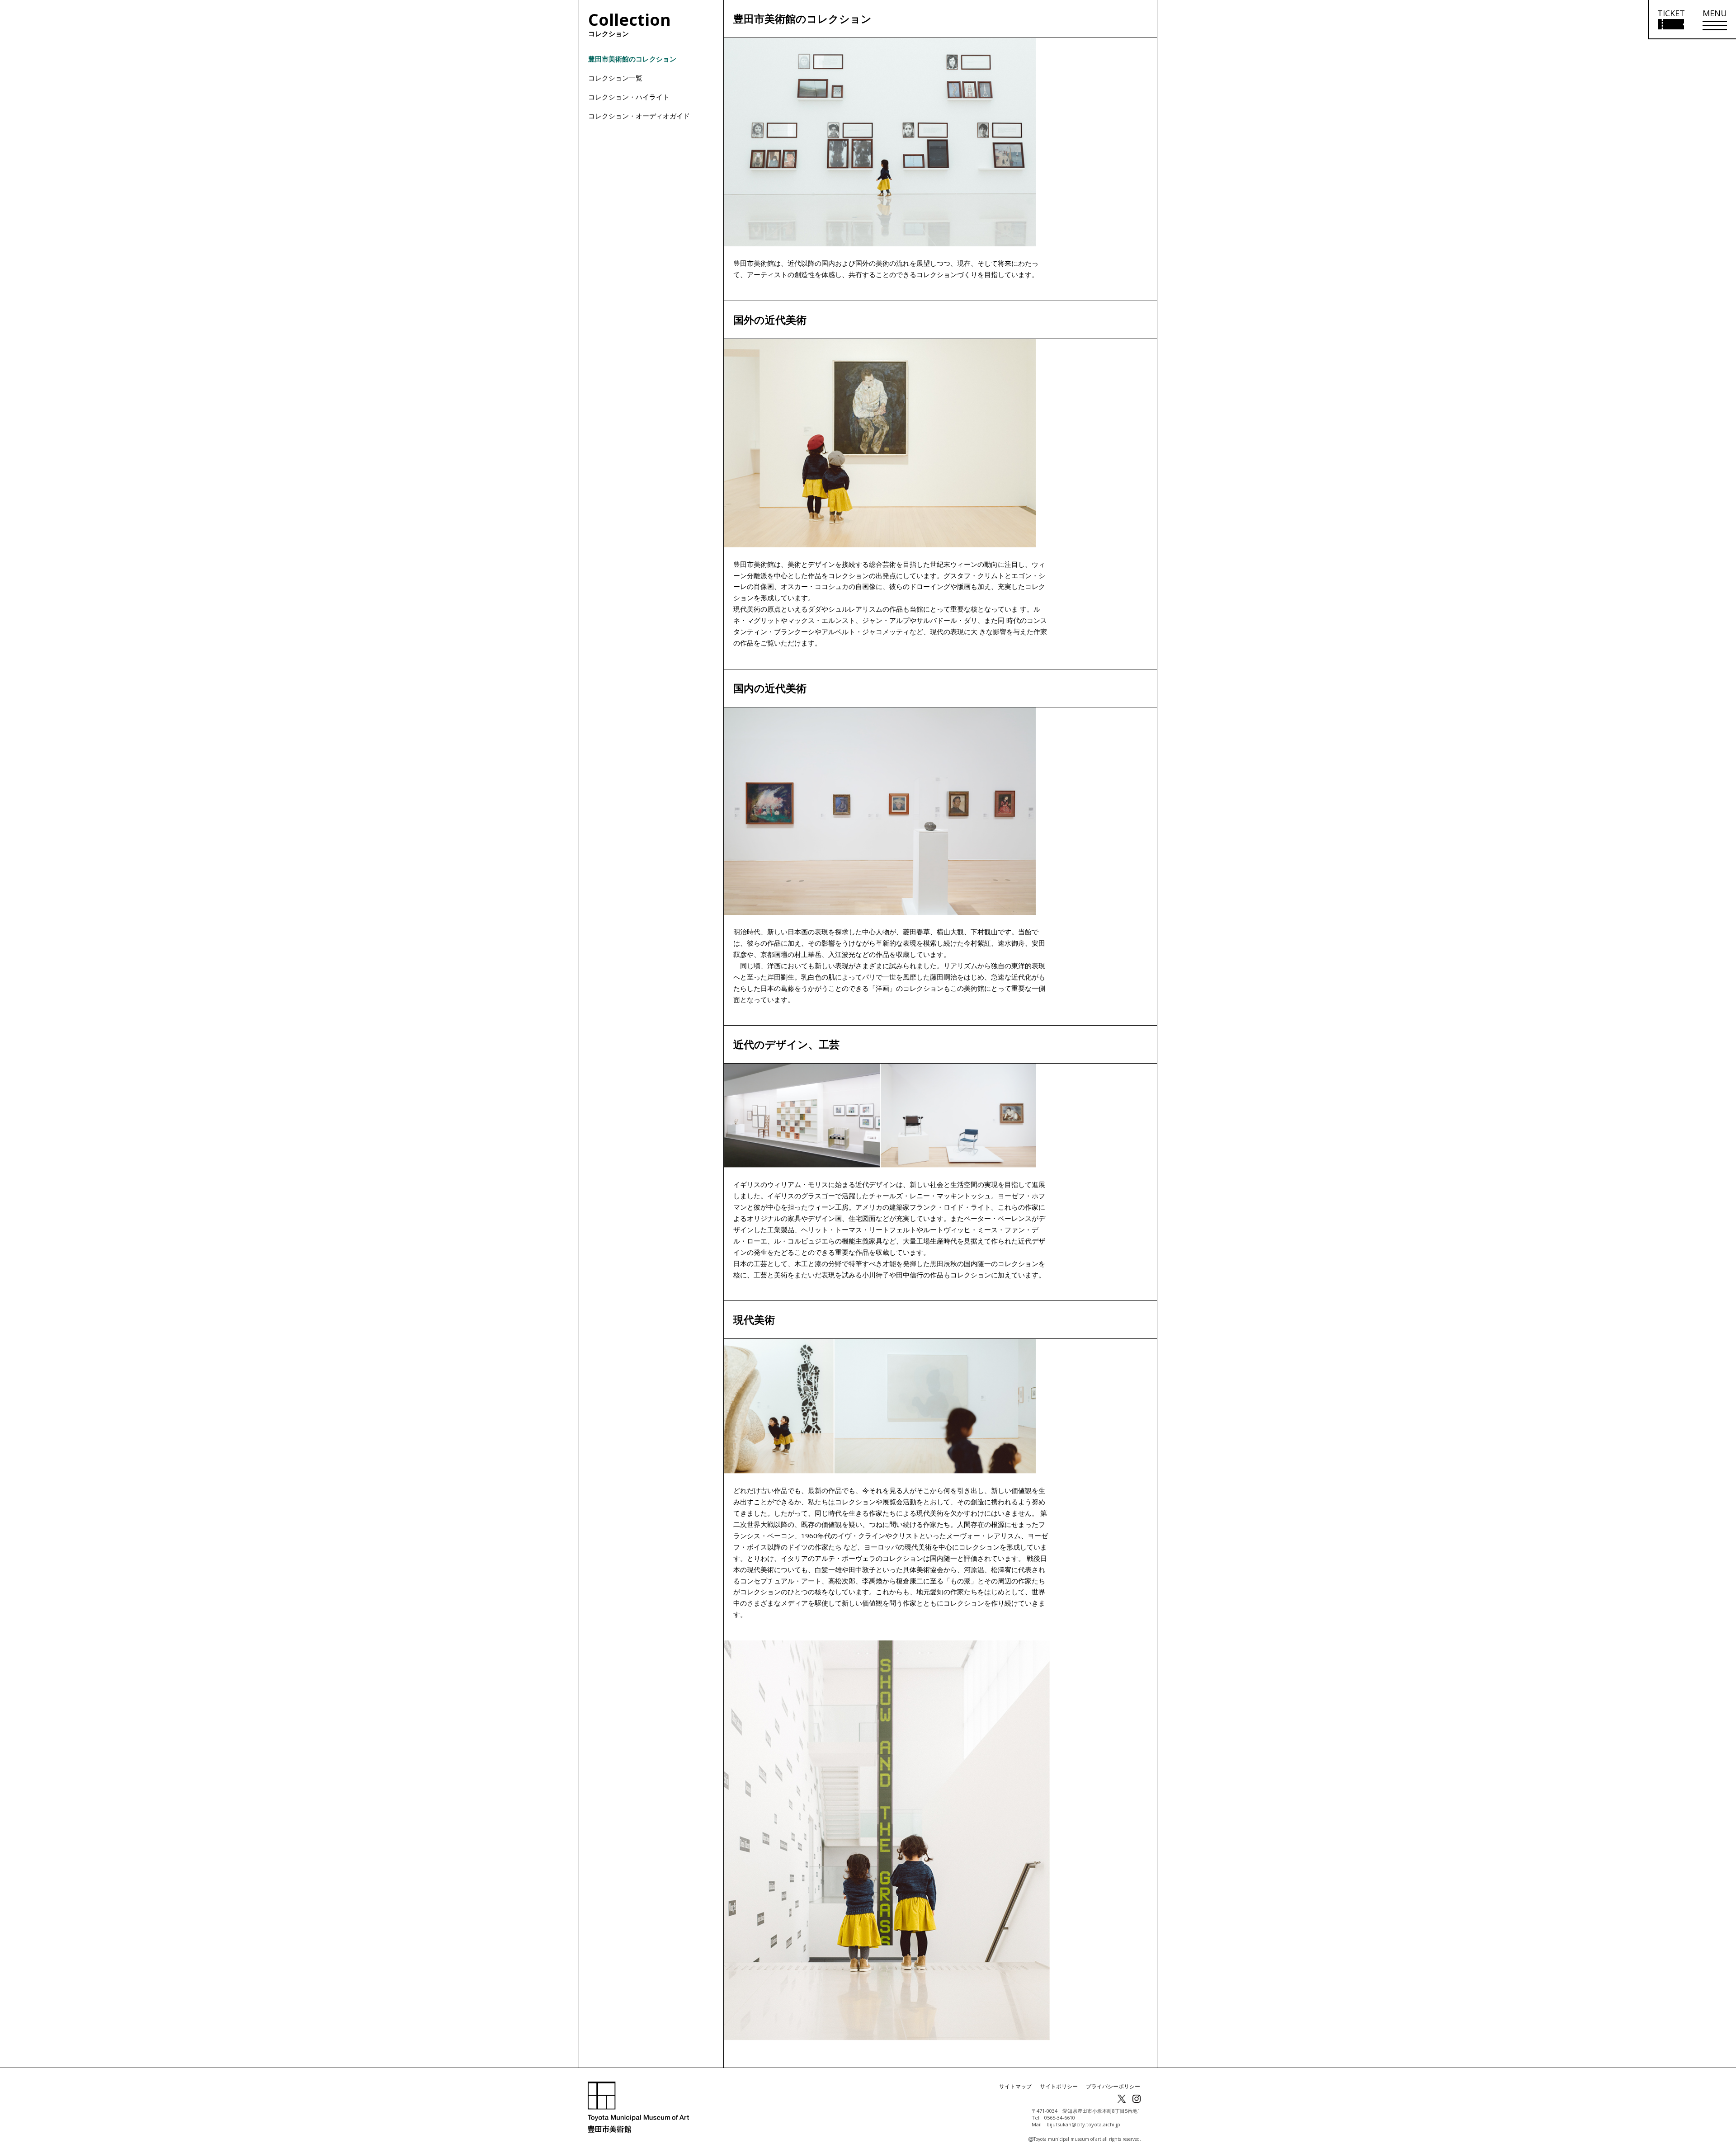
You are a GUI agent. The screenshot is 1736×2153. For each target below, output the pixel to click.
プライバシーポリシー (1113, 2086)
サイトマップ (1015, 2086)
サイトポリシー (1059, 2086)
